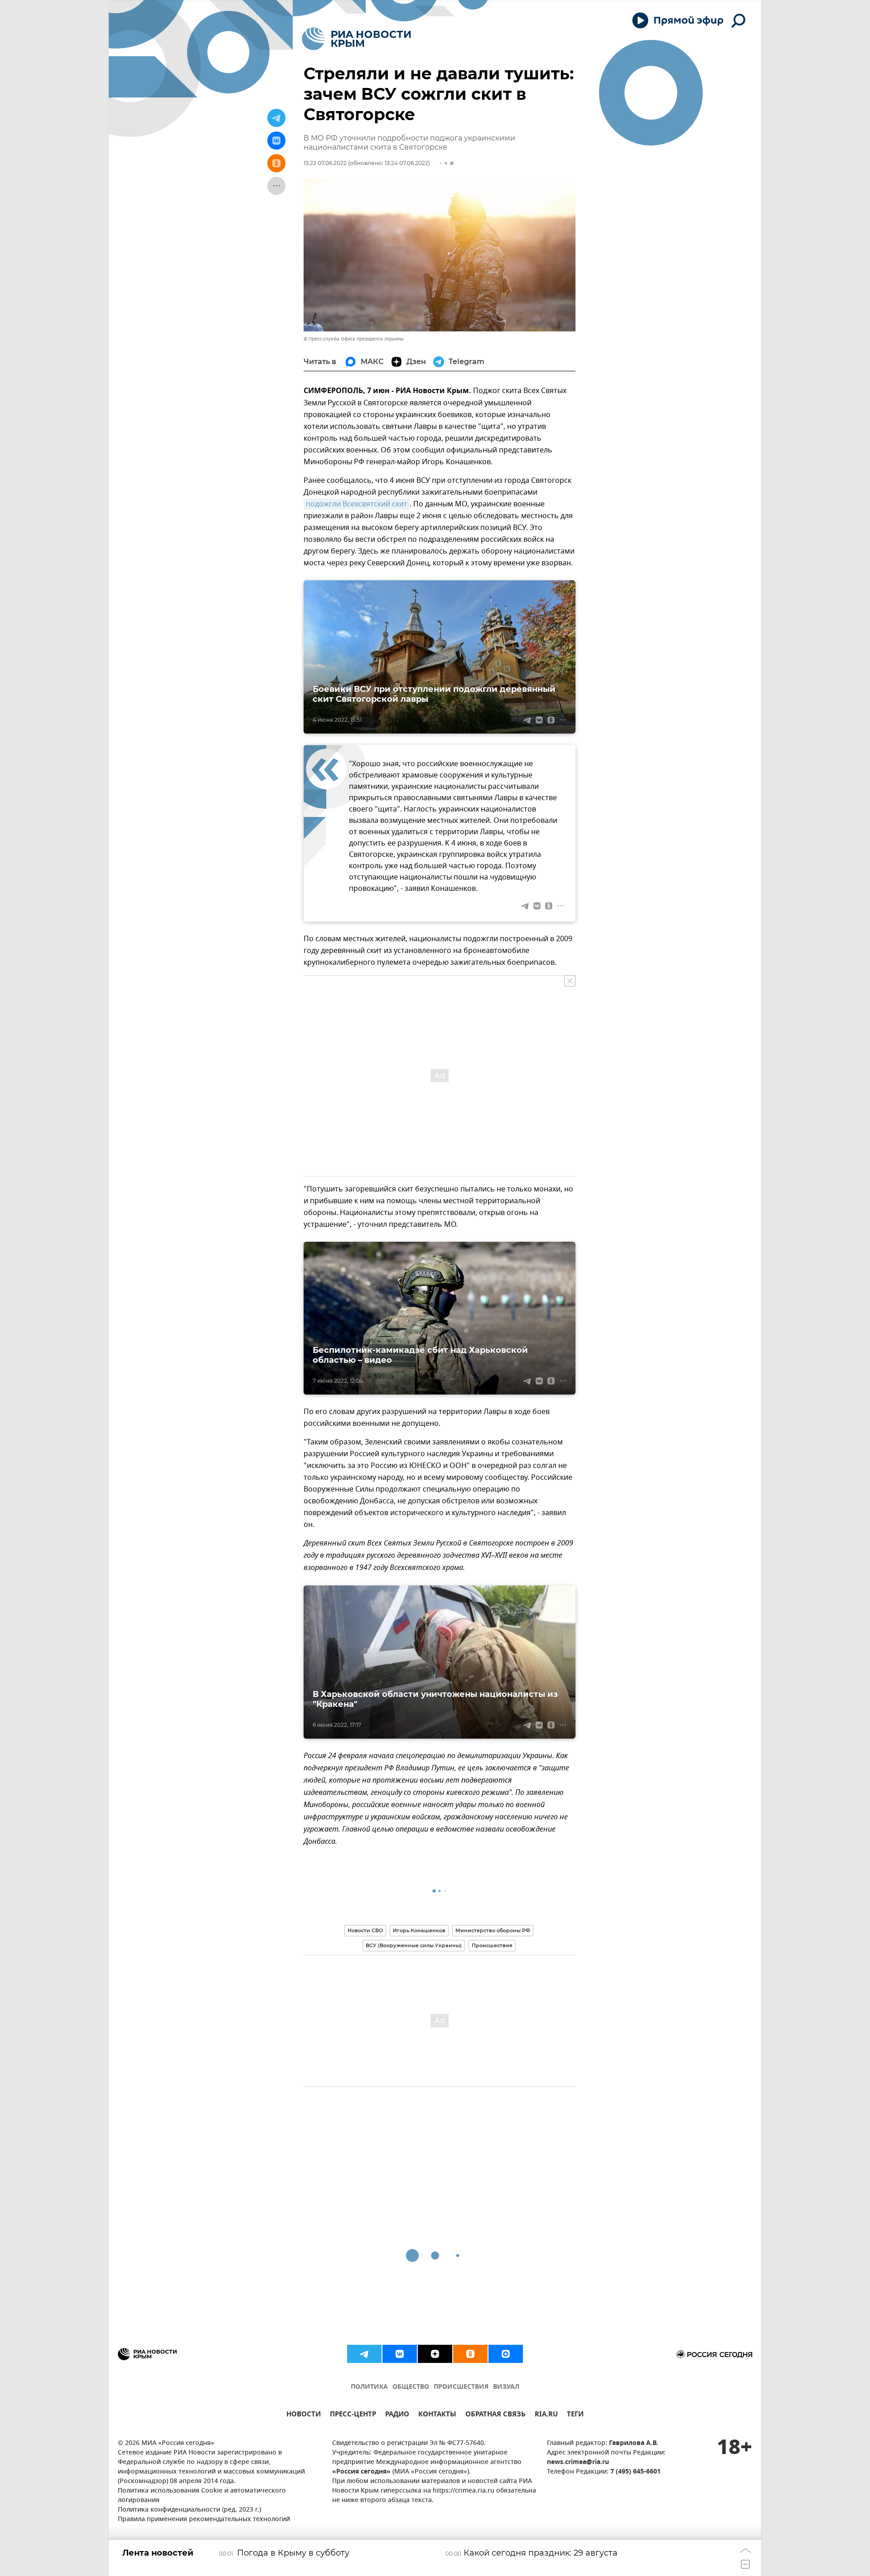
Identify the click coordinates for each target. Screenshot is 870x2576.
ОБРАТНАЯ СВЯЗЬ (495, 2415)
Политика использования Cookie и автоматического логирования (202, 2496)
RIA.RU (546, 2415)
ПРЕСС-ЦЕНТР (353, 2415)
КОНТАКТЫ (437, 2415)
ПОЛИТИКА (369, 2387)
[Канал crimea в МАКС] (506, 2354)
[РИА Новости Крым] (356, 39)
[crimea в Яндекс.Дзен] (435, 2354)
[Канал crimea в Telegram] (364, 2354)
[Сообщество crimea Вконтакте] (400, 2354)
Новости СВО (365, 1930)
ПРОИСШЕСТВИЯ (461, 2387)
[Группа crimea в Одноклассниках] (470, 2354)
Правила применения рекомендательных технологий (204, 2520)
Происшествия (492, 1945)
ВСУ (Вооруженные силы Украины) (414, 1945)
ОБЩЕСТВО (411, 2387)
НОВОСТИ (304, 2415)
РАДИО (397, 2415)
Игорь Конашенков (419, 1930)
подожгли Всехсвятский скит (357, 504)
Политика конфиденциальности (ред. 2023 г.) (189, 2510)
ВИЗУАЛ (506, 2387)
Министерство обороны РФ (493, 1930)
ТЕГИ (575, 2415)
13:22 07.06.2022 (325, 163)
